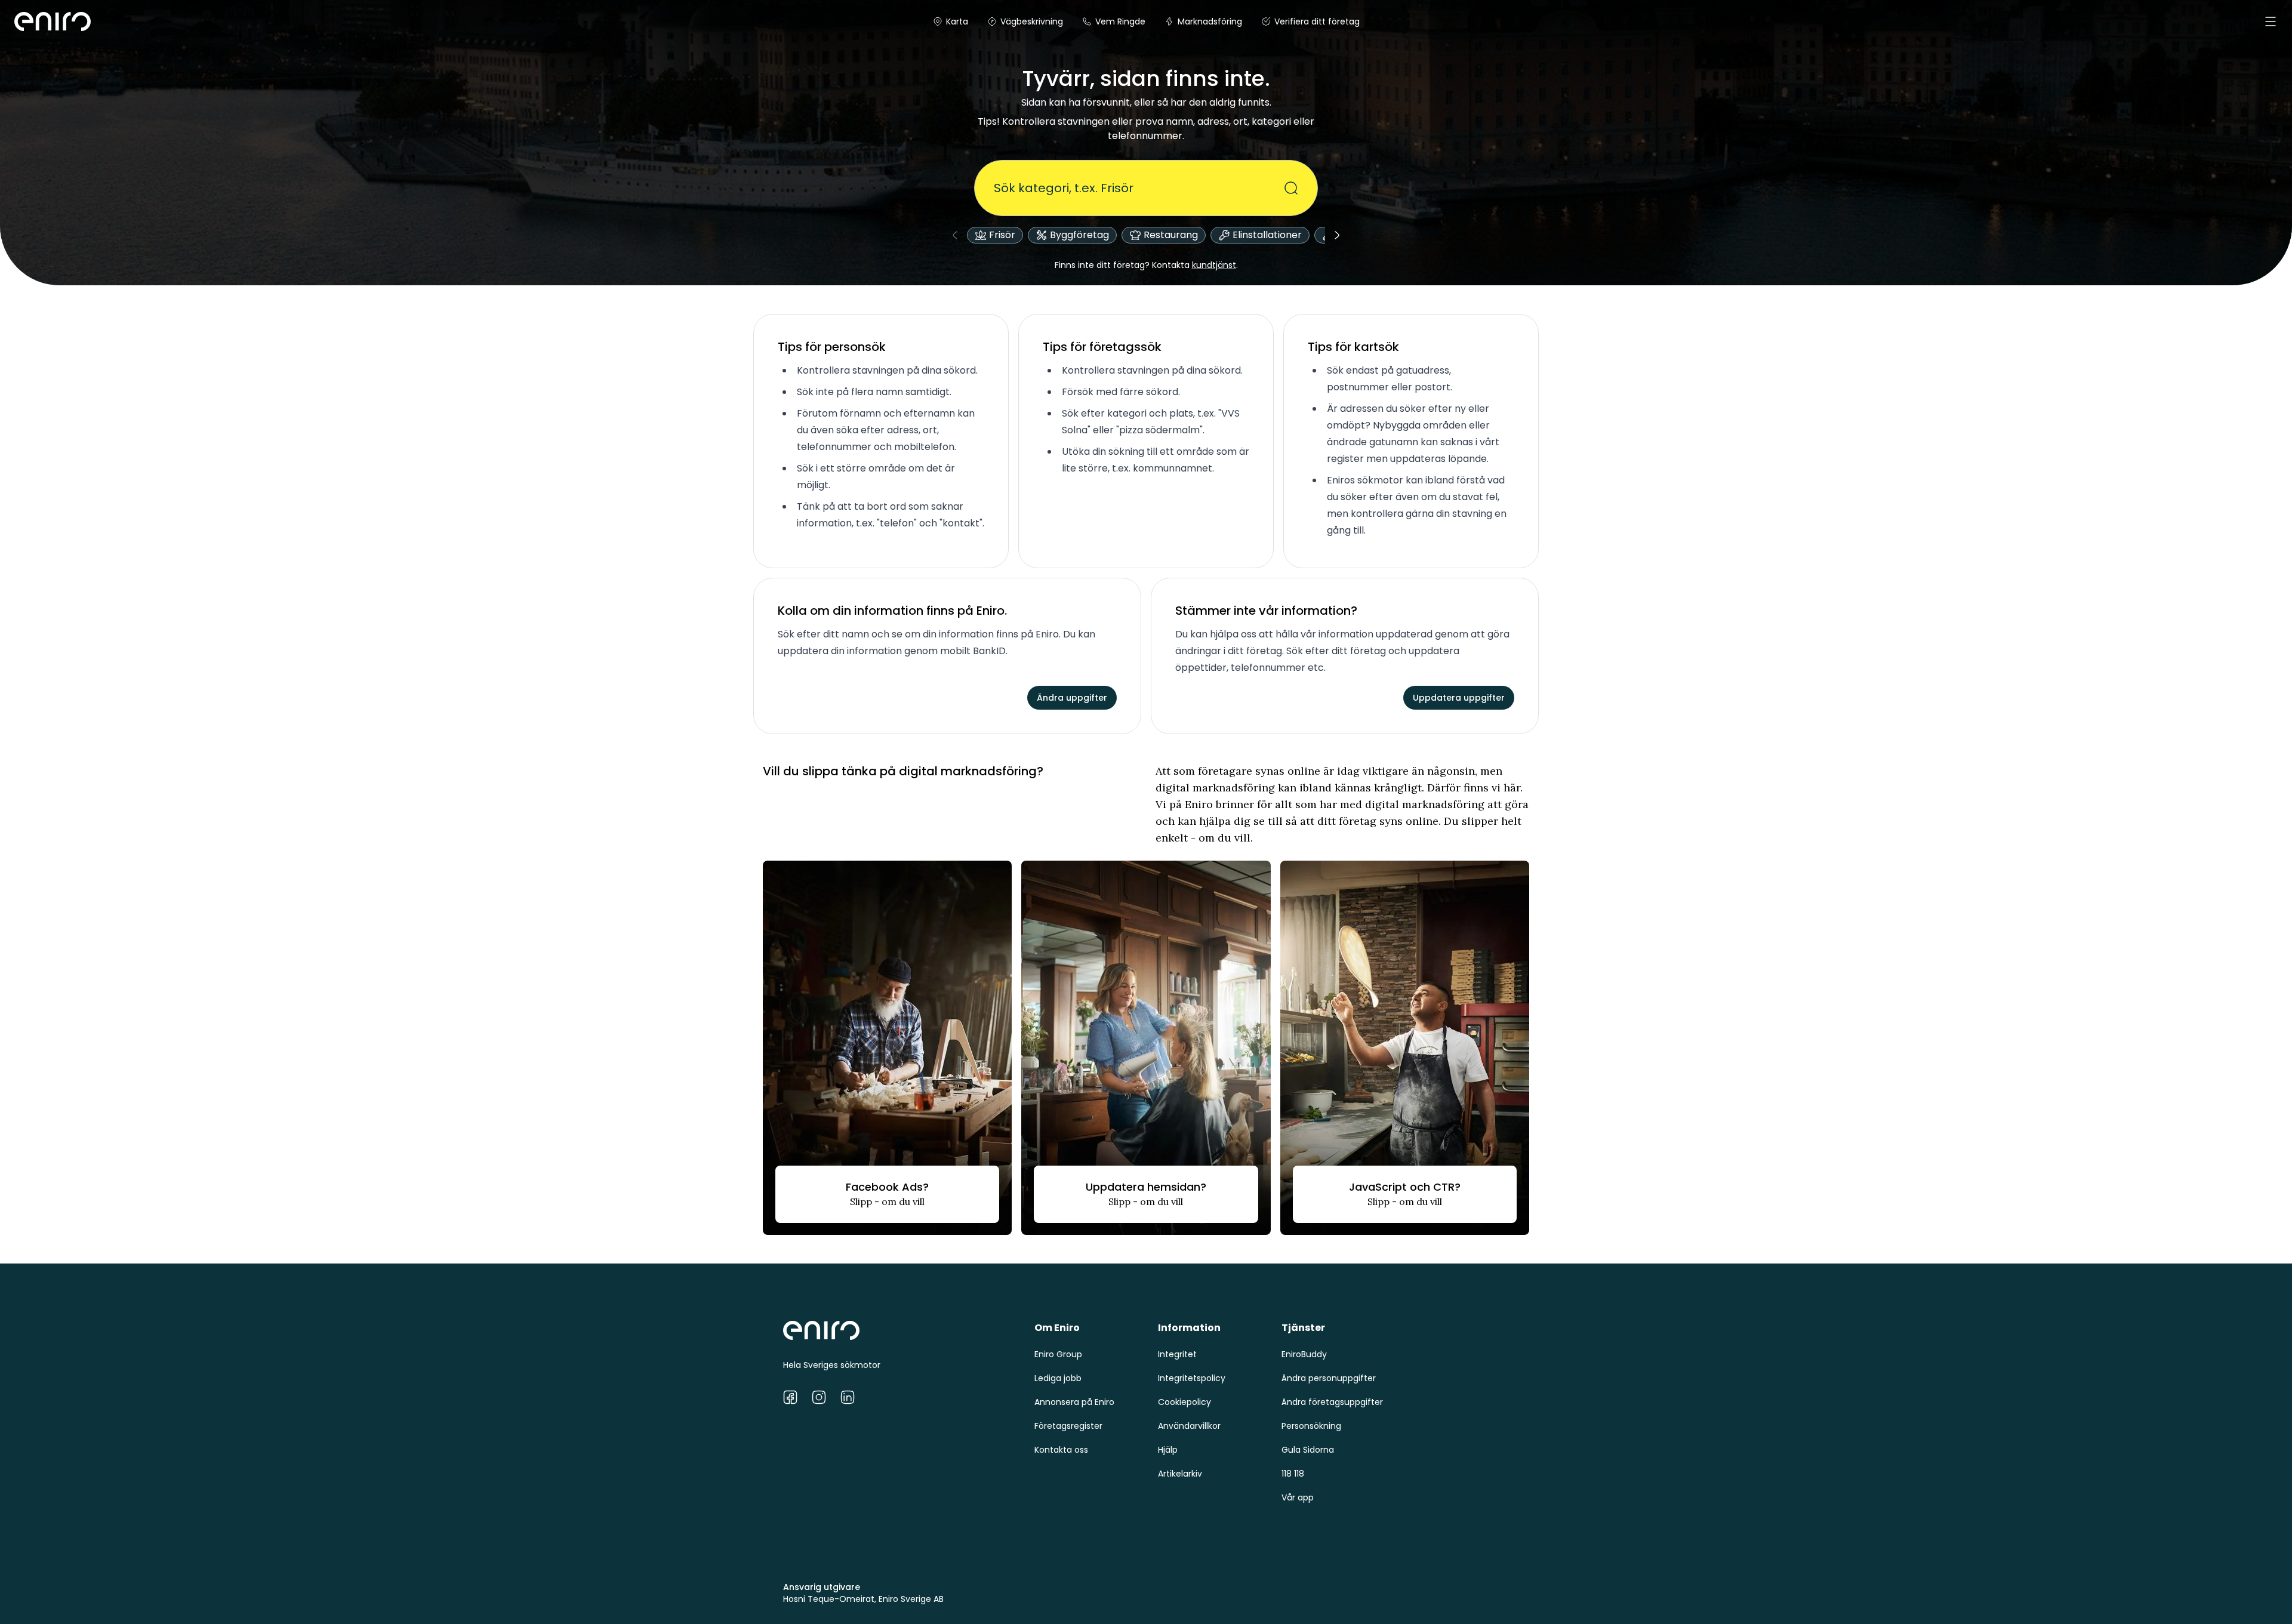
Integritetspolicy (1192, 1378)
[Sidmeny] (2271, 21)
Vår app (1298, 1497)
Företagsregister (1068, 1426)
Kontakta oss (1061, 1450)
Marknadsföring (1210, 21)
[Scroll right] (1337, 235)
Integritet (1177, 1354)
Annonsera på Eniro (1074, 1402)
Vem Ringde (1120, 21)
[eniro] (29, 21)
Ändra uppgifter (1072, 698)
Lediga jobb (1058, 1378)
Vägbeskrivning (1032, 21)
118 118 (1293, 1474)
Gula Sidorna (1308, 1450)
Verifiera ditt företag (1317, 21)
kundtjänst (1214, 265)
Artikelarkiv (1180, 1474)
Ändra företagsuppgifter (1332, 1402)
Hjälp (1168, 1450)
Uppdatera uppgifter (1459, 698)
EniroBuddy (1304, 1354)
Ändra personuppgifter (1329, 1378)
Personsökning (1311, 1426)
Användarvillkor (1189, 1426)
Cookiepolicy (1184, 1402)
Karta (957, 21)
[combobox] (1139, 188)
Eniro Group (1058, 1354)
